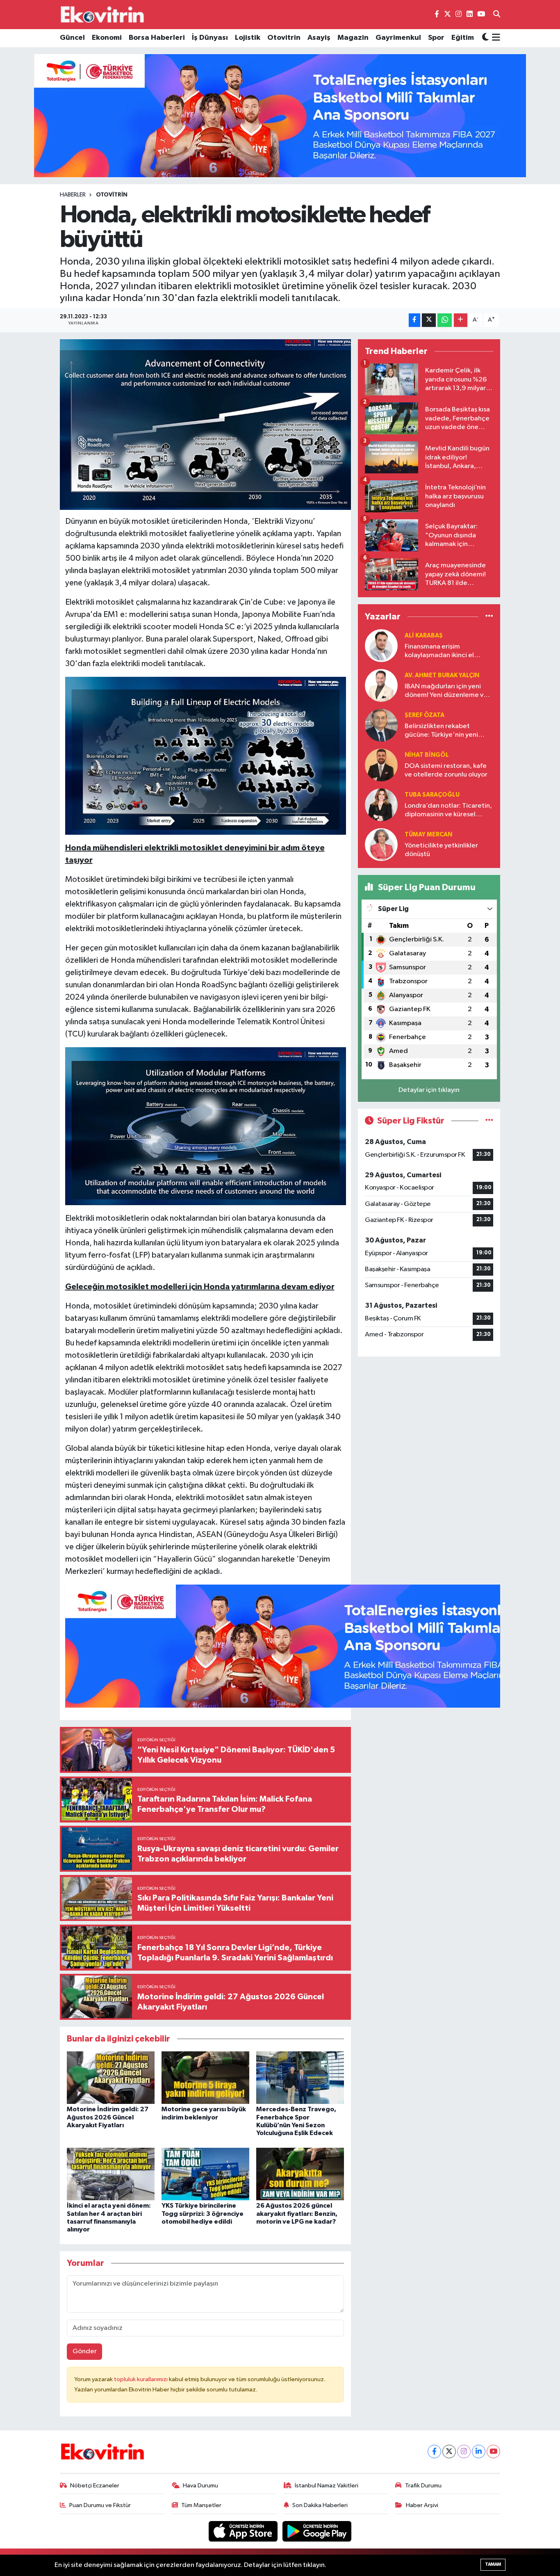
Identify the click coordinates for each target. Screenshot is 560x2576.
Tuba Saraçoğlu (432, 795)
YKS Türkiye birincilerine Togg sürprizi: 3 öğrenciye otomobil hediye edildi (203, 2213)
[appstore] (244, 2531)
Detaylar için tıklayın (429, 1090)
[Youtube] (493, 2452)
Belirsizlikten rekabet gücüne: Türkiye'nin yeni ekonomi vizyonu (441, 731)
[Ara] (497, 15)
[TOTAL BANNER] (280, 115)
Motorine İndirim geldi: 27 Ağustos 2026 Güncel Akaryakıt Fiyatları (108, 2117)
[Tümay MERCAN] (381, 844)
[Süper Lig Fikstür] (489, 1121)
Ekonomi (107, 38)
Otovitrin (284, 38)
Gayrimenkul (398, 38)
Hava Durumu (200, 2486)
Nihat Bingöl (427, 755)
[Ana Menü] (495, 38)
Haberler (73, 195)
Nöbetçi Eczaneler (95, 2486)
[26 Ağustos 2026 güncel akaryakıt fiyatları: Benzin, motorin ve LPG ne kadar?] (300, 2174)
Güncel (72, 38)
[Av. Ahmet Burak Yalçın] (381, 685)
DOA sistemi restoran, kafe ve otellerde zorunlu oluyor (446, 770)
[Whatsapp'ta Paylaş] (445, 320)
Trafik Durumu (423, 2486)
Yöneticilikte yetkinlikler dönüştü (441, 850)
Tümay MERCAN (428, 835)
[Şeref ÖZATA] (381, 725)
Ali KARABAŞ (424, 636)
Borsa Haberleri (157, 38)
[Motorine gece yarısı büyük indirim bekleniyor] (205, 2077)
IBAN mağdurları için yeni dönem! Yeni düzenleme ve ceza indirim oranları (446, 691)
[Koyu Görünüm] (485, 38)
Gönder (85, 2351)
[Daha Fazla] (461, 320)
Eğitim (463, 38)
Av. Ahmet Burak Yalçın (442, 675)
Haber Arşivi (422, 2505)
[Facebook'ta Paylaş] (414, 320)
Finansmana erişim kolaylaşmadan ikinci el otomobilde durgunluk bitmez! (439, 652)
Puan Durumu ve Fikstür (100, 2505)
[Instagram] (464, 2452)
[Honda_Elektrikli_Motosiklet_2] (206, 1126)
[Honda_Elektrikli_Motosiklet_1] (206, 755)
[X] (449, 2452)
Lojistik (248, 38)
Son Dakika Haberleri (320, 2505)
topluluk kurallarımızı (141, 2379)
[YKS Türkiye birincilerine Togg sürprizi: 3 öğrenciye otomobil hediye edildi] (205, 2174)
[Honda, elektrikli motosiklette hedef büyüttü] (206, 425)
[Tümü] (489, 617)
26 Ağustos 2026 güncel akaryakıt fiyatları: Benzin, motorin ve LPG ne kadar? (297, 2213)
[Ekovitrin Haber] (103, 14)
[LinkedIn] (479, 2452)
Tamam (493, 2564)
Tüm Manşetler (201, 2505)
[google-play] (317, 2531)
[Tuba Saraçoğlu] (381, 805)
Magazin (353, 38)
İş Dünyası (210, 38)
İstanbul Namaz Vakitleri (327, 2486)
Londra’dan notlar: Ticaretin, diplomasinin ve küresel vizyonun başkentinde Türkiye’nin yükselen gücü (448, 811)
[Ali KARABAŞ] (381, 645)
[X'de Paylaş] (429, 320)
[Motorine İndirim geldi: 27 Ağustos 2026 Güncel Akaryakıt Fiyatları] (111, 2077)
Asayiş (319, 38)
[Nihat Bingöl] (381, 765)
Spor (436, 38)
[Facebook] (434, 2452)
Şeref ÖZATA (425, 715)
